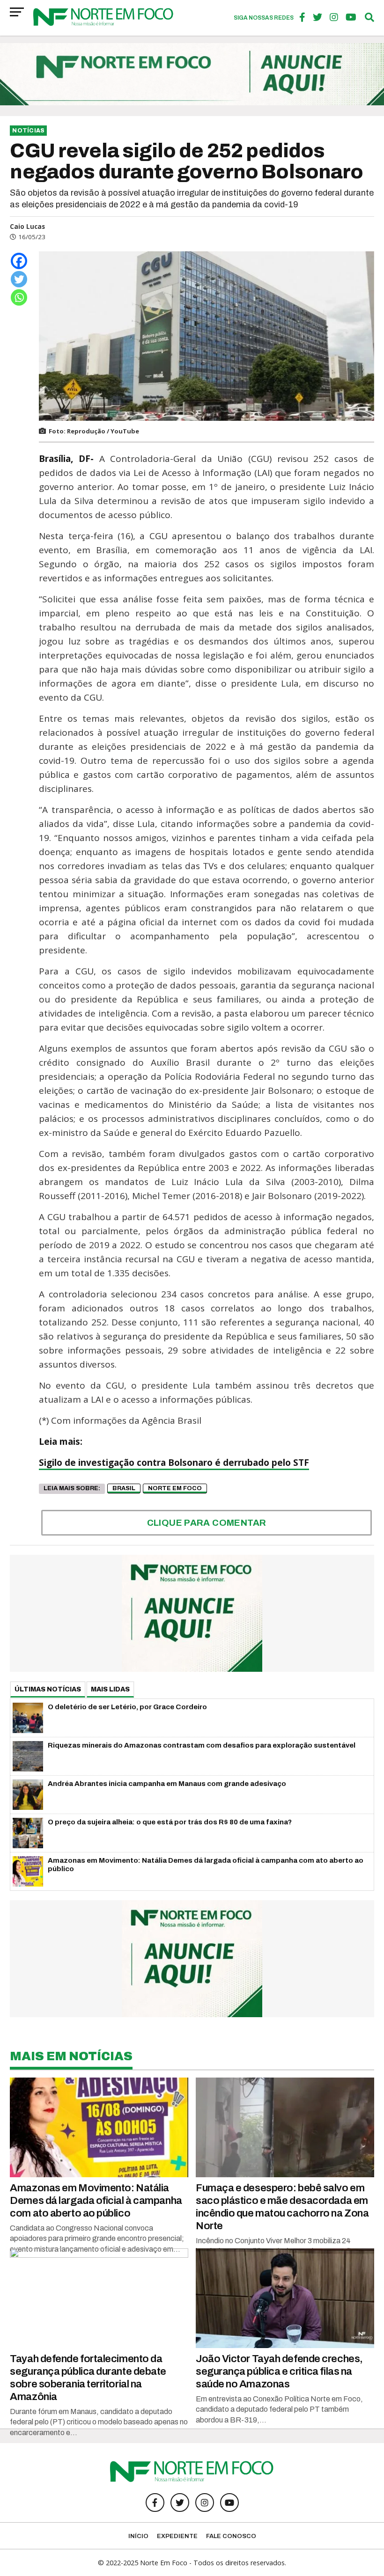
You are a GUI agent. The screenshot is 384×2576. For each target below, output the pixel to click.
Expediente (177, 2536)
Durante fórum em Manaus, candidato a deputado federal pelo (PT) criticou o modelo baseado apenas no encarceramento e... (99, 2422)
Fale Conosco (231, 2536)
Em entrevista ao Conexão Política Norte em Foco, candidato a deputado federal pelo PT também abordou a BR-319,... (279, 2409)
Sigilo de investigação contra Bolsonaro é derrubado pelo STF (174, 1463)
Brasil (124, 1488)
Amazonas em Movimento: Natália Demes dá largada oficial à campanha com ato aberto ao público (96, 2200)
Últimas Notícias (48, 1689)
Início (138, 2536)
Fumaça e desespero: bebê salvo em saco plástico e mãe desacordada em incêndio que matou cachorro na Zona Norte (282, 2207)
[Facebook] (19, 261)
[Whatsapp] (19, 297)
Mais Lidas (110, 1689)
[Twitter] (19, 279)
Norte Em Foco (175, 1488)
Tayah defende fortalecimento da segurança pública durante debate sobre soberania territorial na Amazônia (88, 2378)
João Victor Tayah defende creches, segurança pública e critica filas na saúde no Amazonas (279, 2371)
